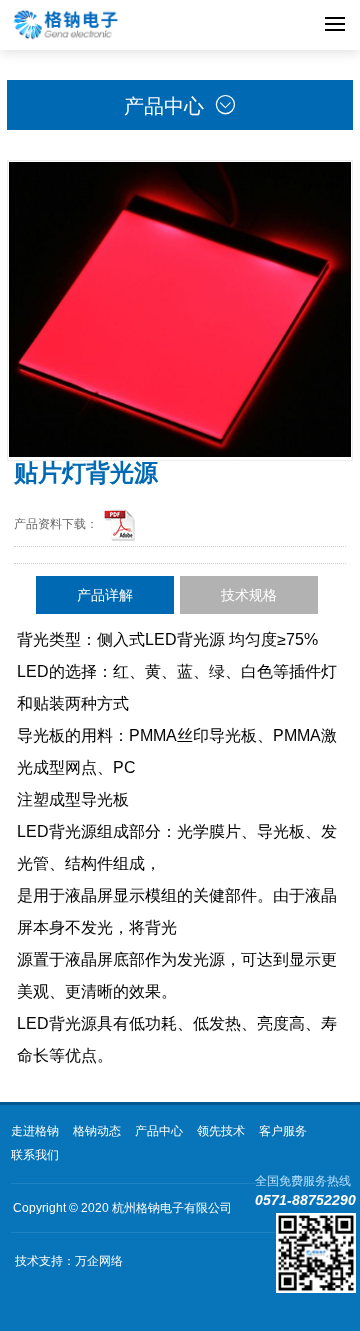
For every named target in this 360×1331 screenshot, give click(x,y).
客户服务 (283, 1131)
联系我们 (35, 1155)
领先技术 (221, 1131)
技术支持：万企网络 (69, 1261)
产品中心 (159, 1131)
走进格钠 (35, 1131)
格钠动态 (97, 1131)
